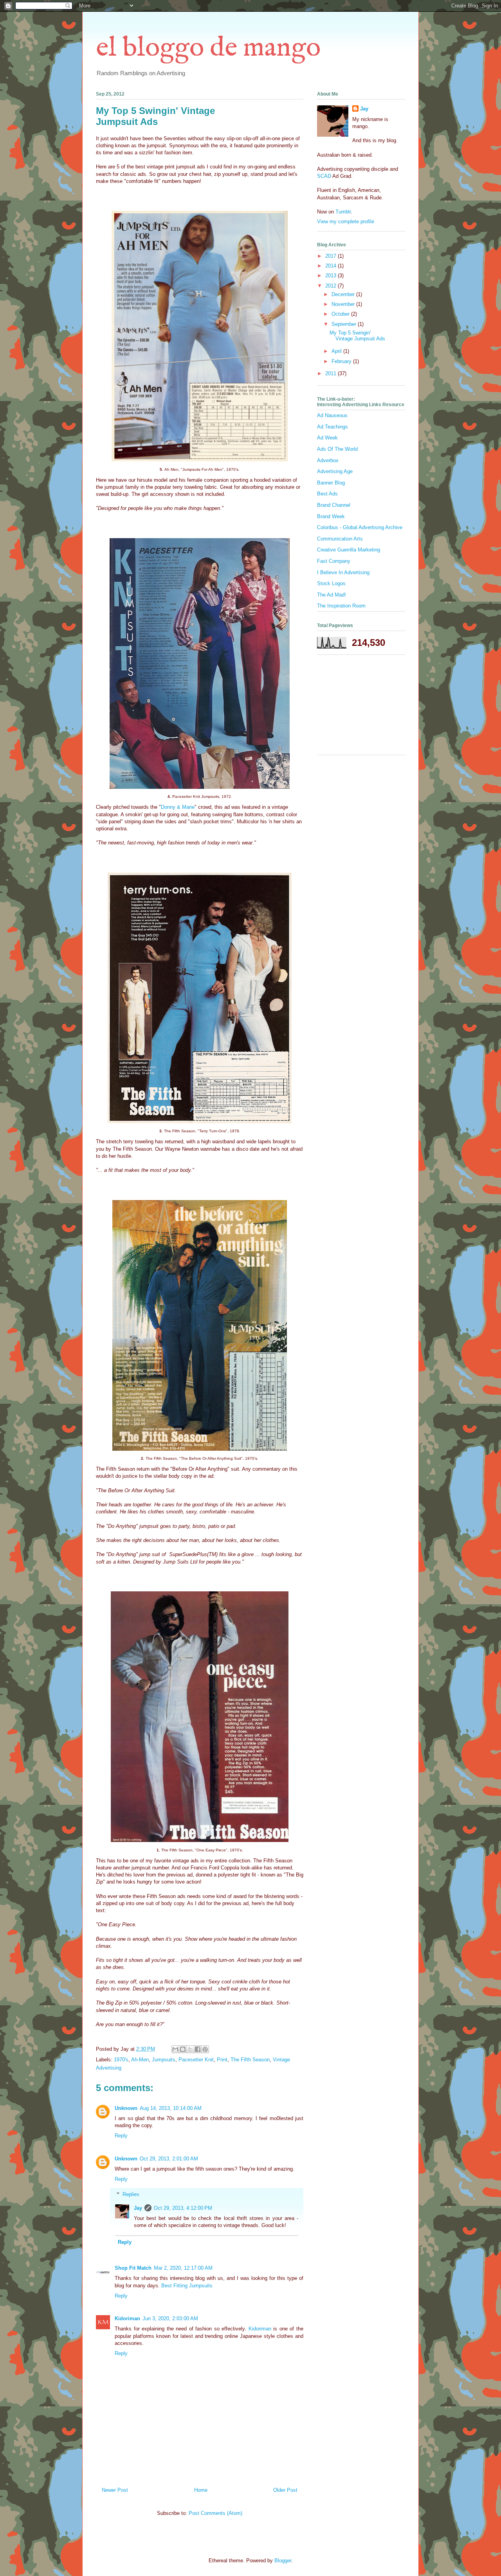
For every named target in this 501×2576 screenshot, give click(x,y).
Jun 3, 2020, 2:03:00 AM (170, 2318)
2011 (332, 373)
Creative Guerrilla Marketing (349, 550)
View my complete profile (346, 221)
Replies (131, 2194)
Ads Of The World (337, 449)
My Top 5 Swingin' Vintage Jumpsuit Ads (357, 336)
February (342, 361)
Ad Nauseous (332, 415)
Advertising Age (335, 471)
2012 (332, 286)
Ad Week (327, 438)
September (345, 324)
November (344, 304)
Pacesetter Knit (196, 2060)
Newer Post (115, 2490)
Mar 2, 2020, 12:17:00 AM (183, 2268)
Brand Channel (334, 505)
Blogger (283, 2561)
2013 (332, 276)
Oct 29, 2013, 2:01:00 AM (169, 2159)
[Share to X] (190, 2049)
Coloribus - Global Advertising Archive (360, 527)
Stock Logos (331, 583)
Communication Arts (340, 539)
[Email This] (175, 2049)
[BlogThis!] (183, 2049)
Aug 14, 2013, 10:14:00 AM (171, 2108)
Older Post (285, 2490)
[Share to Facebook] (198, 2049)
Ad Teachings (332, 427)
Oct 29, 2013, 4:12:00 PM (183, 2208)
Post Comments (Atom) (215, 2513)
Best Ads (327, 494)
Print (222, 2060)
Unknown (126, 2108)
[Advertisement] (356, 708)
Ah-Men (140, 2060)
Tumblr (343, 212)
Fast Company (334, 561)
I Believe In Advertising (343, 572)
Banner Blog (331, 483)
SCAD (324, 176)
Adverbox (328, 460)
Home (201, 2490)
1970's (121, 2060)
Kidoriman (127, 2318)
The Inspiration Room (341, 606)
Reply (121, 2136)
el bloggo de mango (208, 48)
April (337, 351)
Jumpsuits (164, 2060)
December (344, 294)
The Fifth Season (250, 2060)
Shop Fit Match (133, 2268)
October (341, 314)
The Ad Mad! (332, 595)
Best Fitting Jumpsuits (187, 2286)
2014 (332, 266)
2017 (332, 256)
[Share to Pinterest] (205, 2049)
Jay (138, 2208)
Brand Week (331, 516)
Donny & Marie (178, 807)
